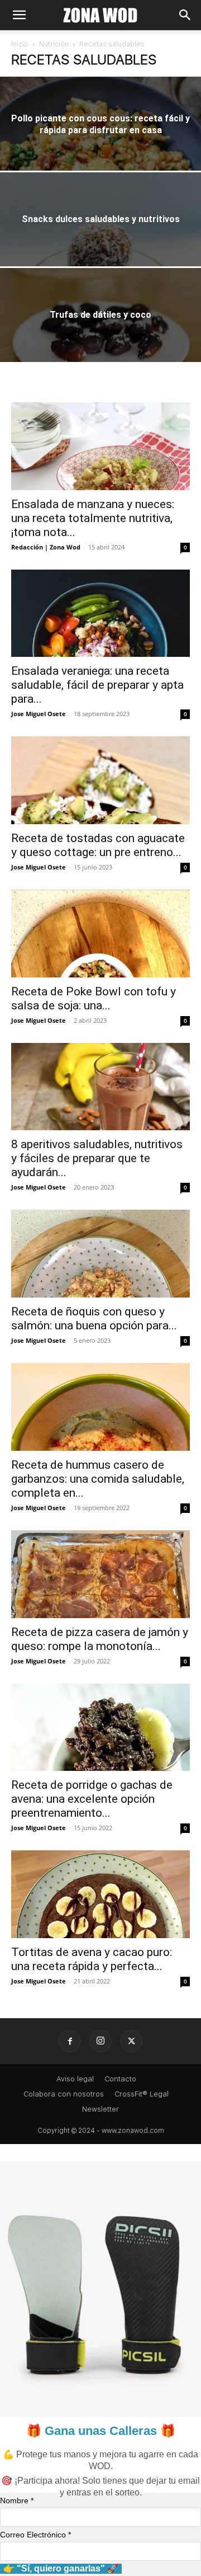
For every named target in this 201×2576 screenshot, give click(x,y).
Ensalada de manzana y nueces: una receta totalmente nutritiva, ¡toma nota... (93, 518)
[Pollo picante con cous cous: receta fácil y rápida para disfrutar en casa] (100, 139)
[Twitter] (131, 2041)
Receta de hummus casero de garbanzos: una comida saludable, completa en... (98, 1479)
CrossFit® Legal (142, 2094)
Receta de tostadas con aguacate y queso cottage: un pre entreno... (98, 845)
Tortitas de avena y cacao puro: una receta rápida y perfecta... (92, 1959)
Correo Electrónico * (35, 2535)
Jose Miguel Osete (39, 714)
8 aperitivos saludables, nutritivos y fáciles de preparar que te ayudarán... (97, 1158)
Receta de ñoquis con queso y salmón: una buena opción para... (94, 1318)
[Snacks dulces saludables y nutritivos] (100, 234)
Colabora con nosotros (64, 2094)
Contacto (120, 2079)
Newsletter (100, 2109)
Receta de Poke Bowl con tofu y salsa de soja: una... (94, 998)
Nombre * (17, 2500)
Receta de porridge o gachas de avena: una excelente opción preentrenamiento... (92, 1799)
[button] (19, 15)
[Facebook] (70, 2041)
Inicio (20, 44)
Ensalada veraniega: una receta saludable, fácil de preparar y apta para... (97, 685)
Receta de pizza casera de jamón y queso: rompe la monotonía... (100, 1639)
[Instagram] (100, 2041)
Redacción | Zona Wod (46, 547)
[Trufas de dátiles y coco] (100, 330)
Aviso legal (75, 2079)
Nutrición (54, 44)
